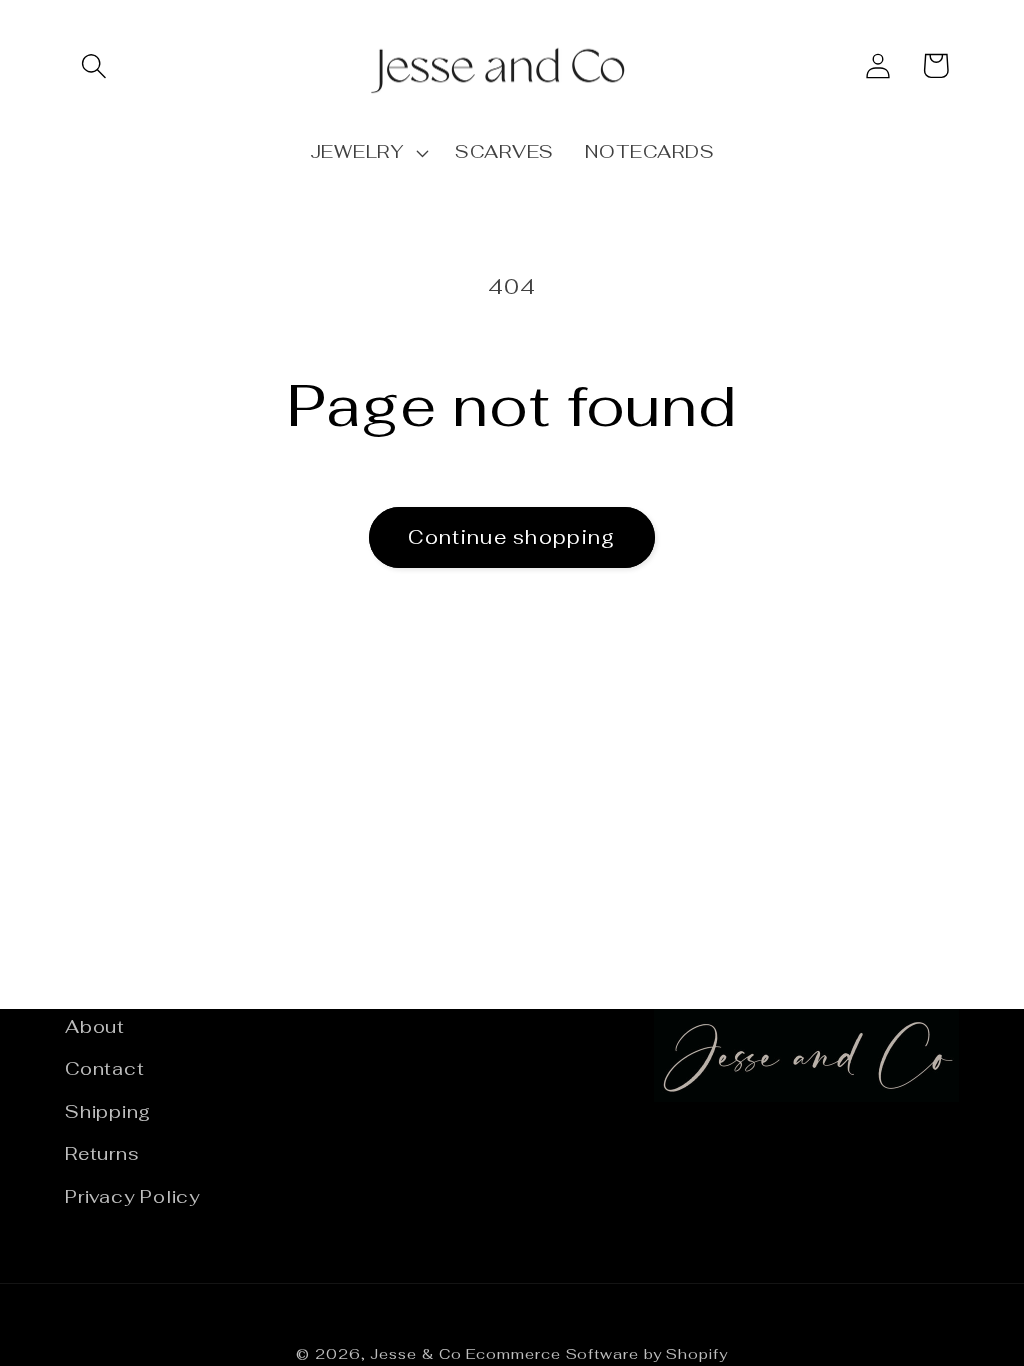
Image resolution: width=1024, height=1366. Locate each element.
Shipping (108, 1111)
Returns (102, 1153)
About (95, 1026)
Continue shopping (511, 537)
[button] (93, 65)
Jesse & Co (415, 1354)
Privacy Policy (132, 1196)
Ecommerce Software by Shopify (596, 1354)
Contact (104, 1068)
